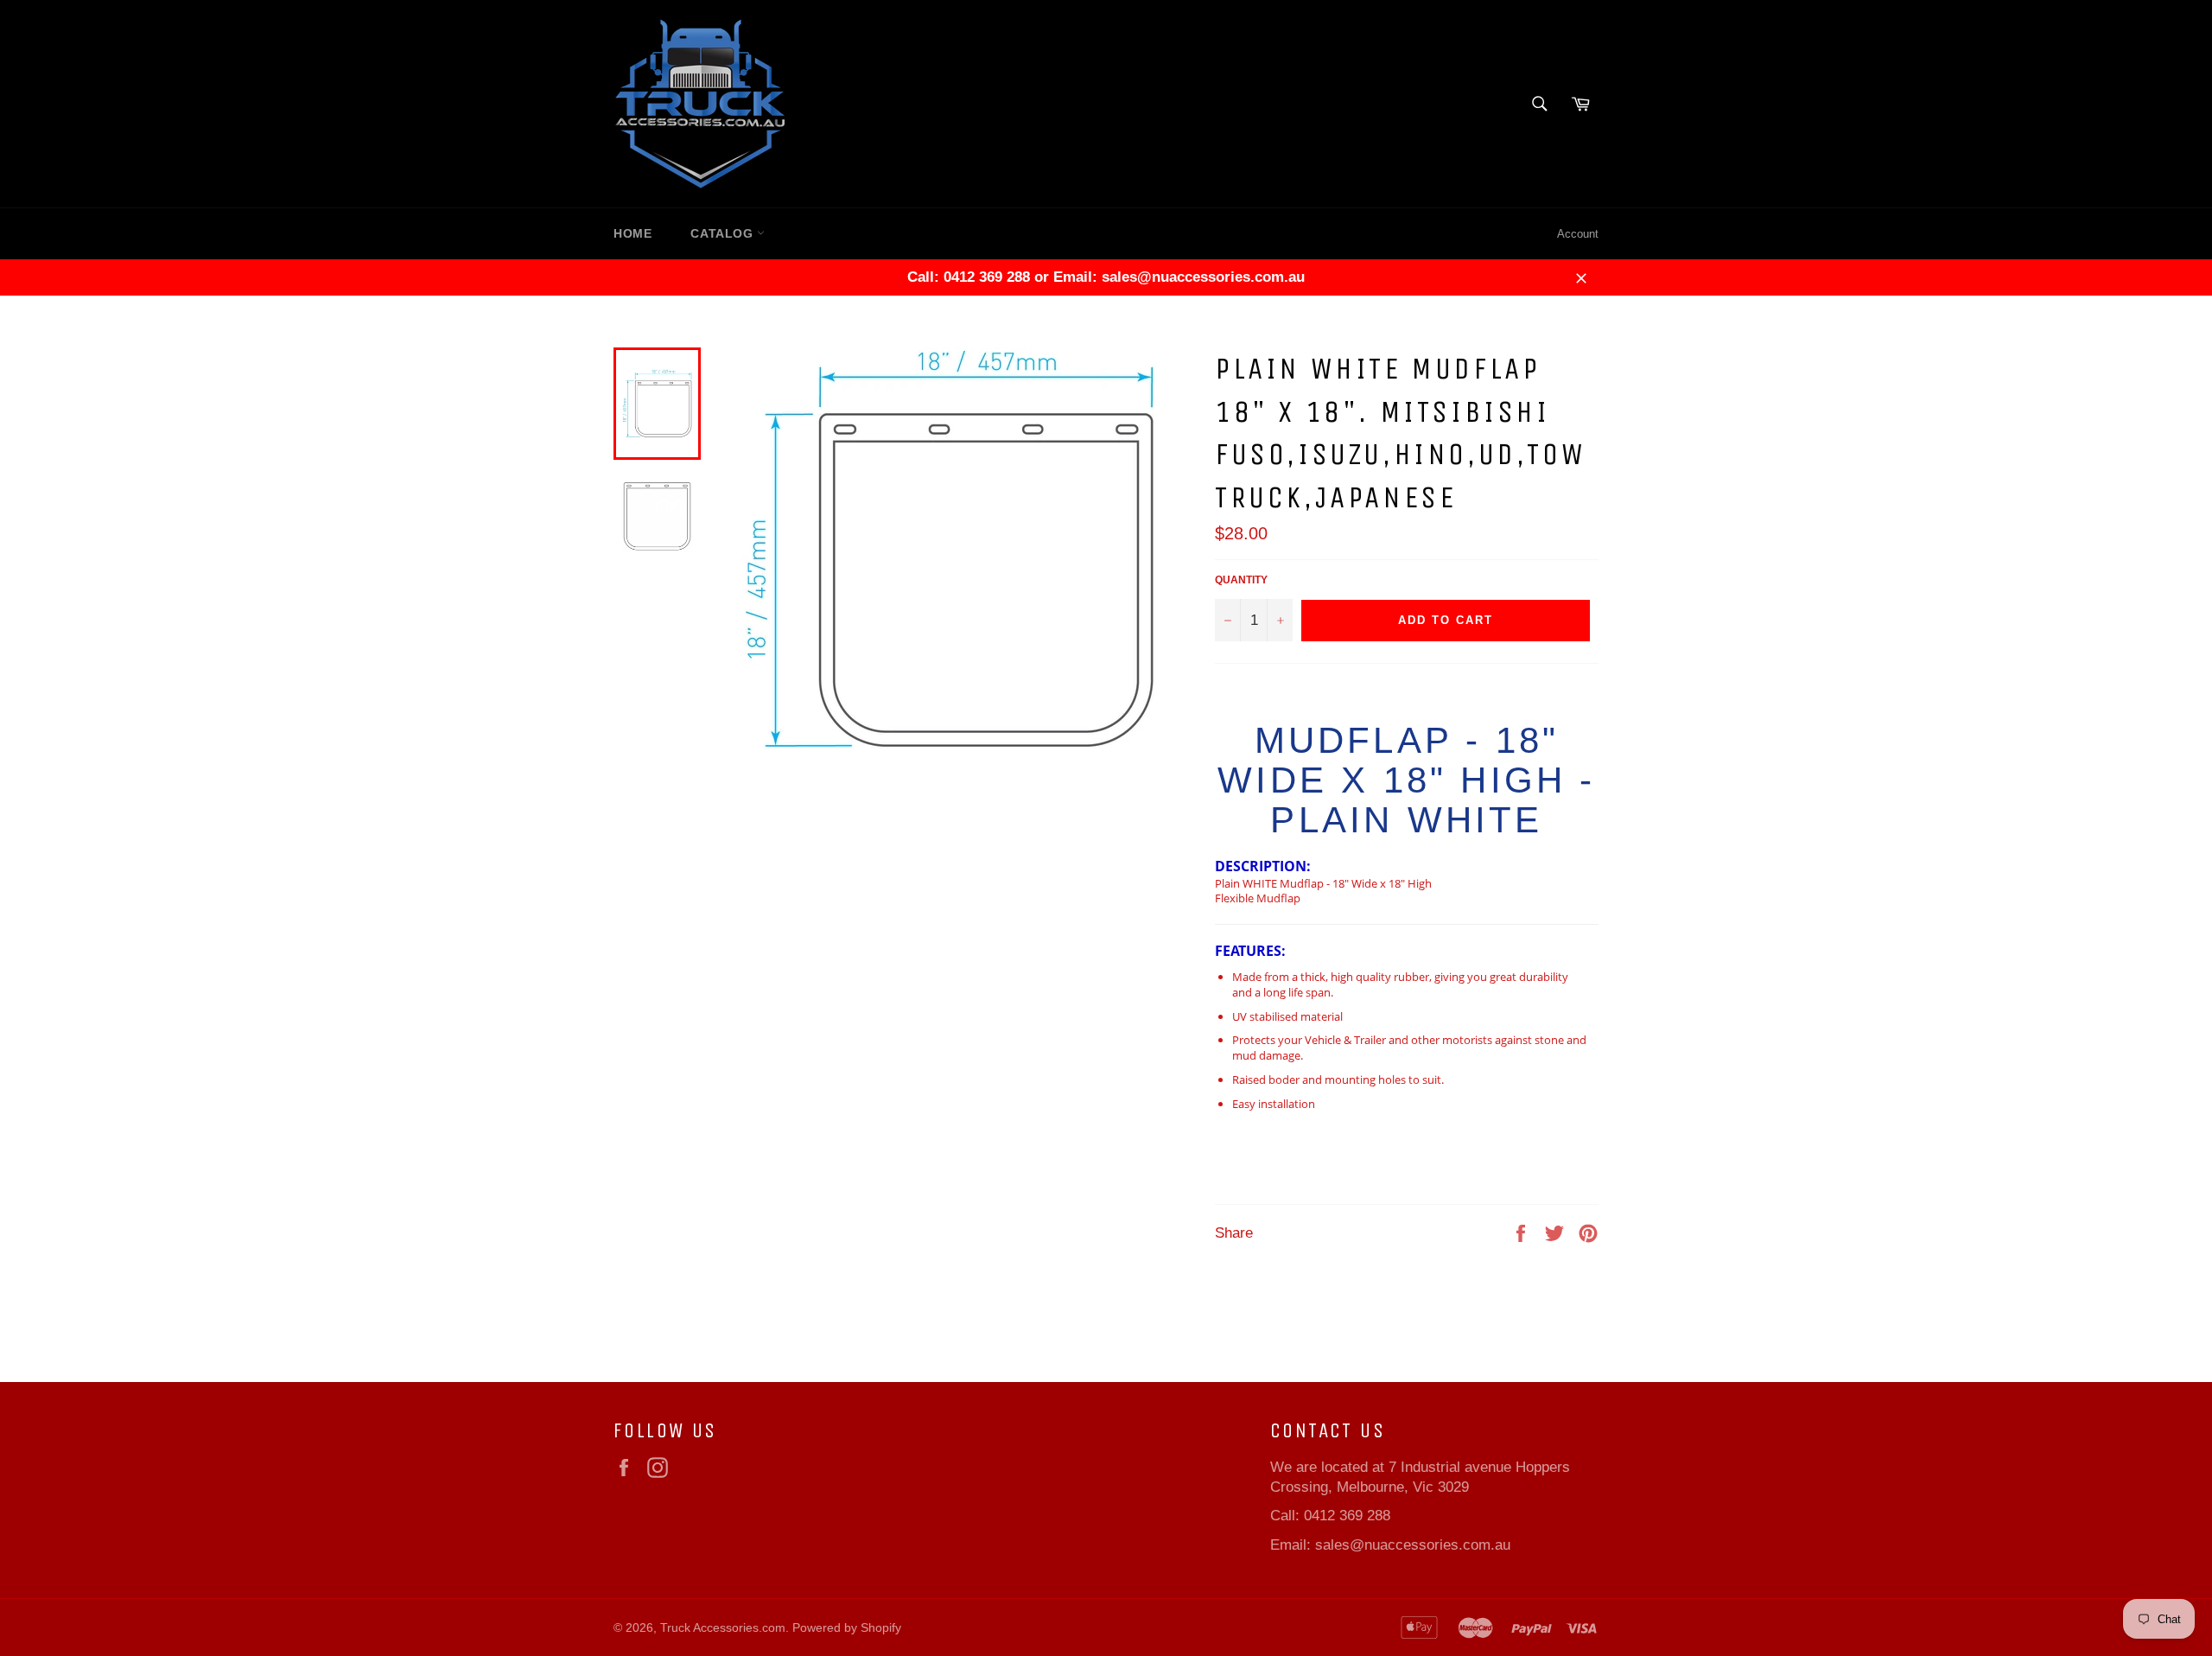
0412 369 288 (1347, 1516)
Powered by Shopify (847, 1628)
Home (632, 233)
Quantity (1241, 580)
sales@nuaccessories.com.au (1413, 1545)
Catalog (724, 233)
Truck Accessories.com (723, 1628)
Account (1578, 234)
